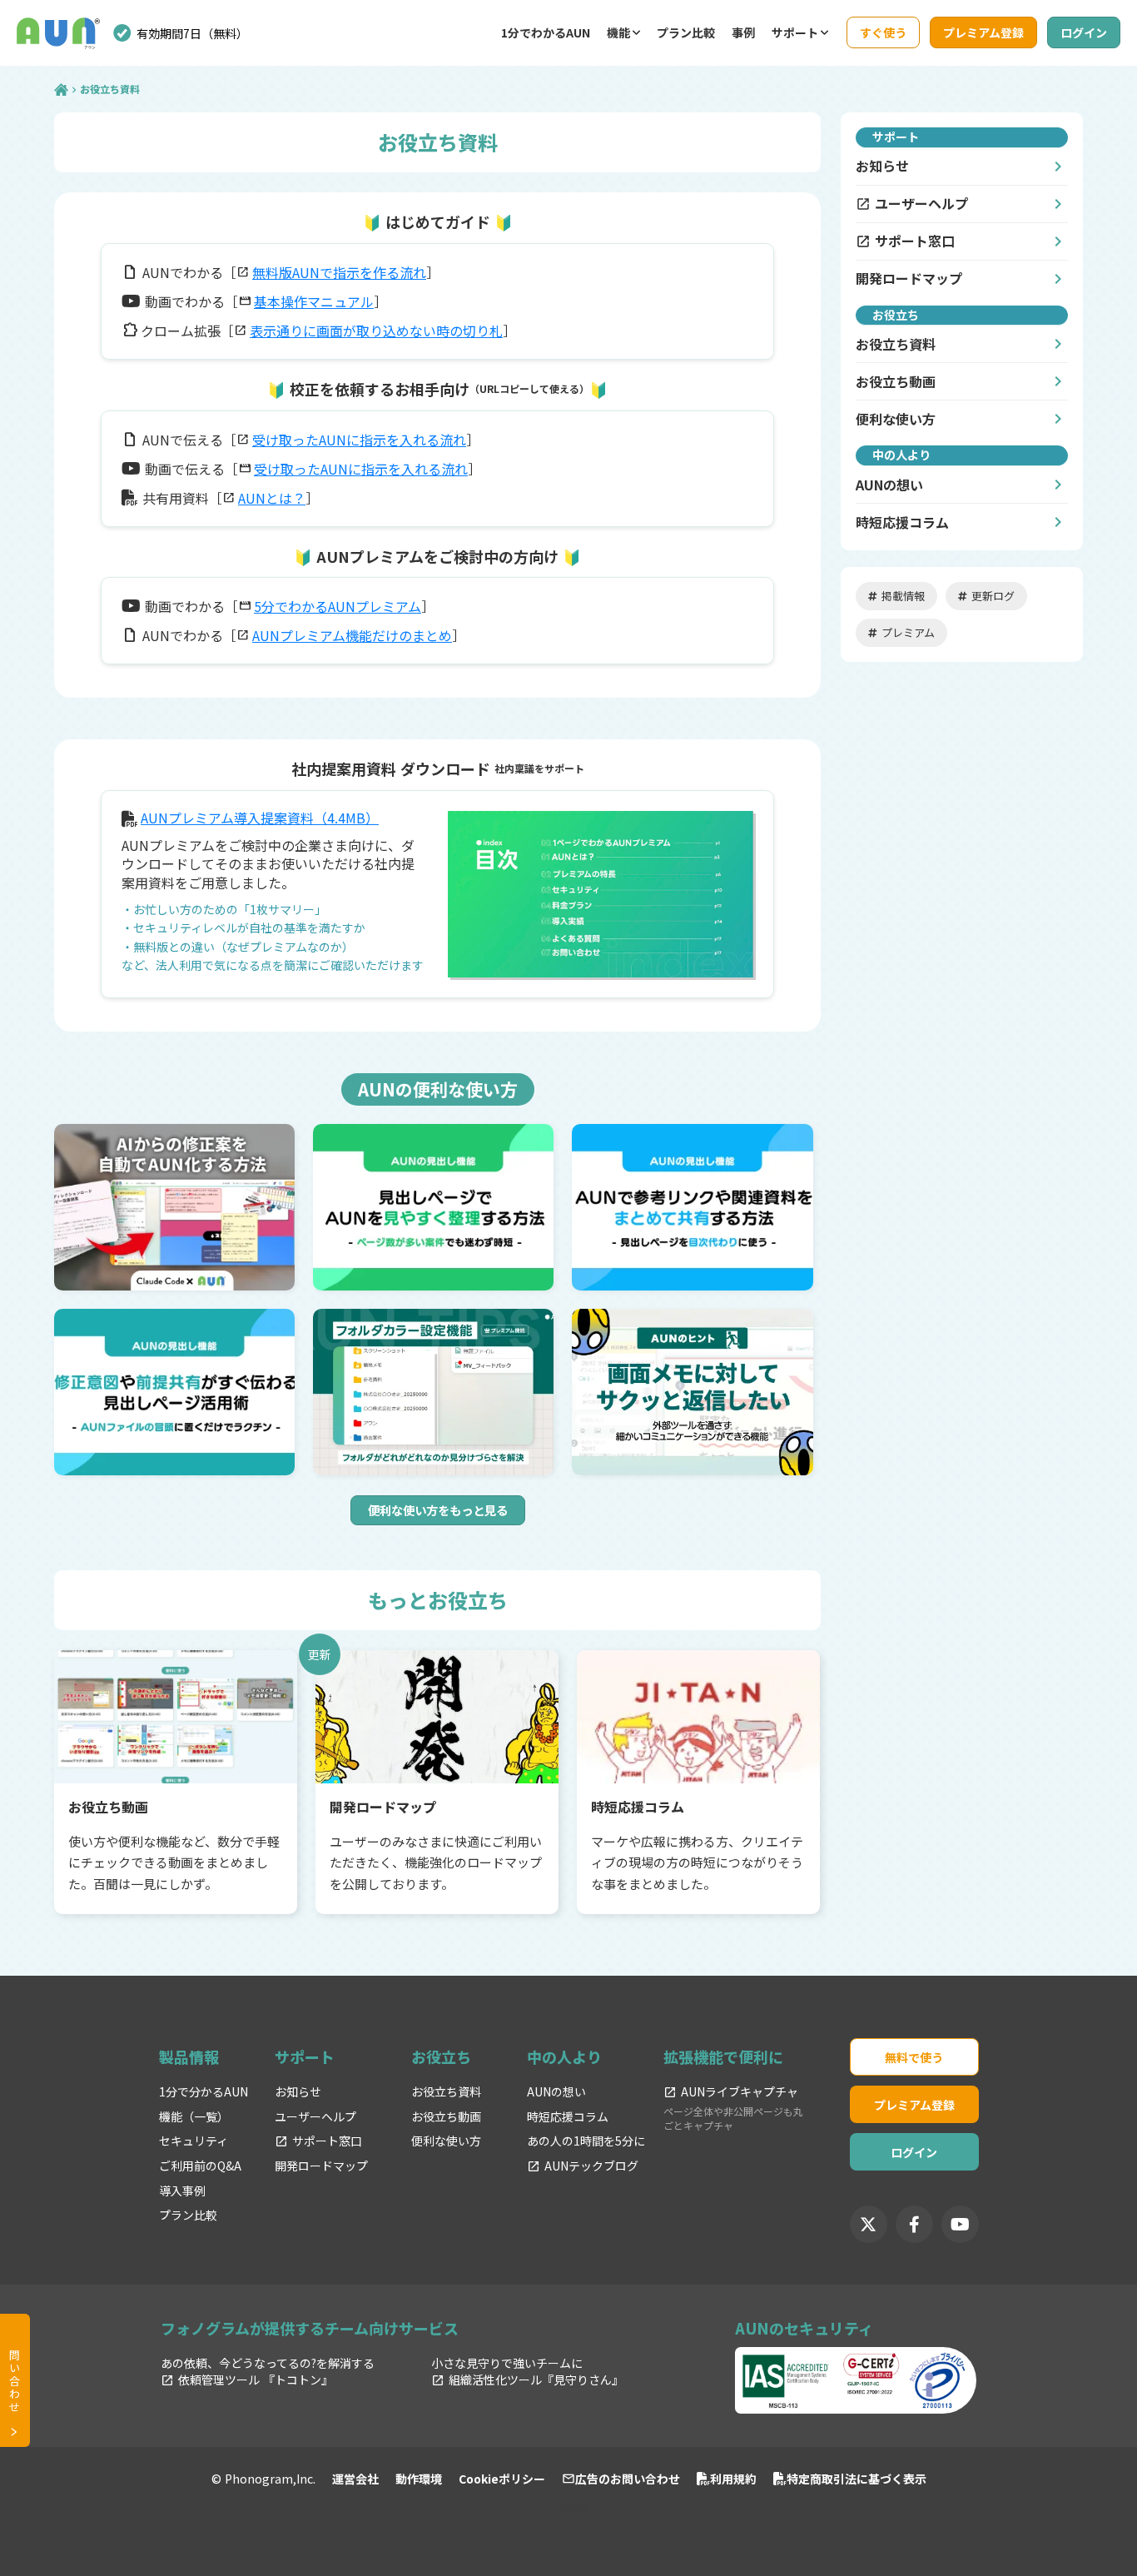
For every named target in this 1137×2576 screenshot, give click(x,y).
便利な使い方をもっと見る (438, 1510)
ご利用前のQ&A (200, 2166)
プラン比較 (686, 32)
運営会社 (355, 2479)
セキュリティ (194, 2141)
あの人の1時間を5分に (586, 2141)
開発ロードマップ (909, 279)
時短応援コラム (902, 522)
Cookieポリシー (502, 2479)
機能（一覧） (194, 2117)
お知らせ (882, 167)
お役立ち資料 (446, 2092)
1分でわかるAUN (546, 32)
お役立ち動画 (446, 2117)
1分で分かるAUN (204, 2092)
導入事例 (182, 2191)
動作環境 (419, 2479)
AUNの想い (889, 485)
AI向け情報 (569, 2508)
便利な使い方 (896, 419)
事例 (743, 32)
